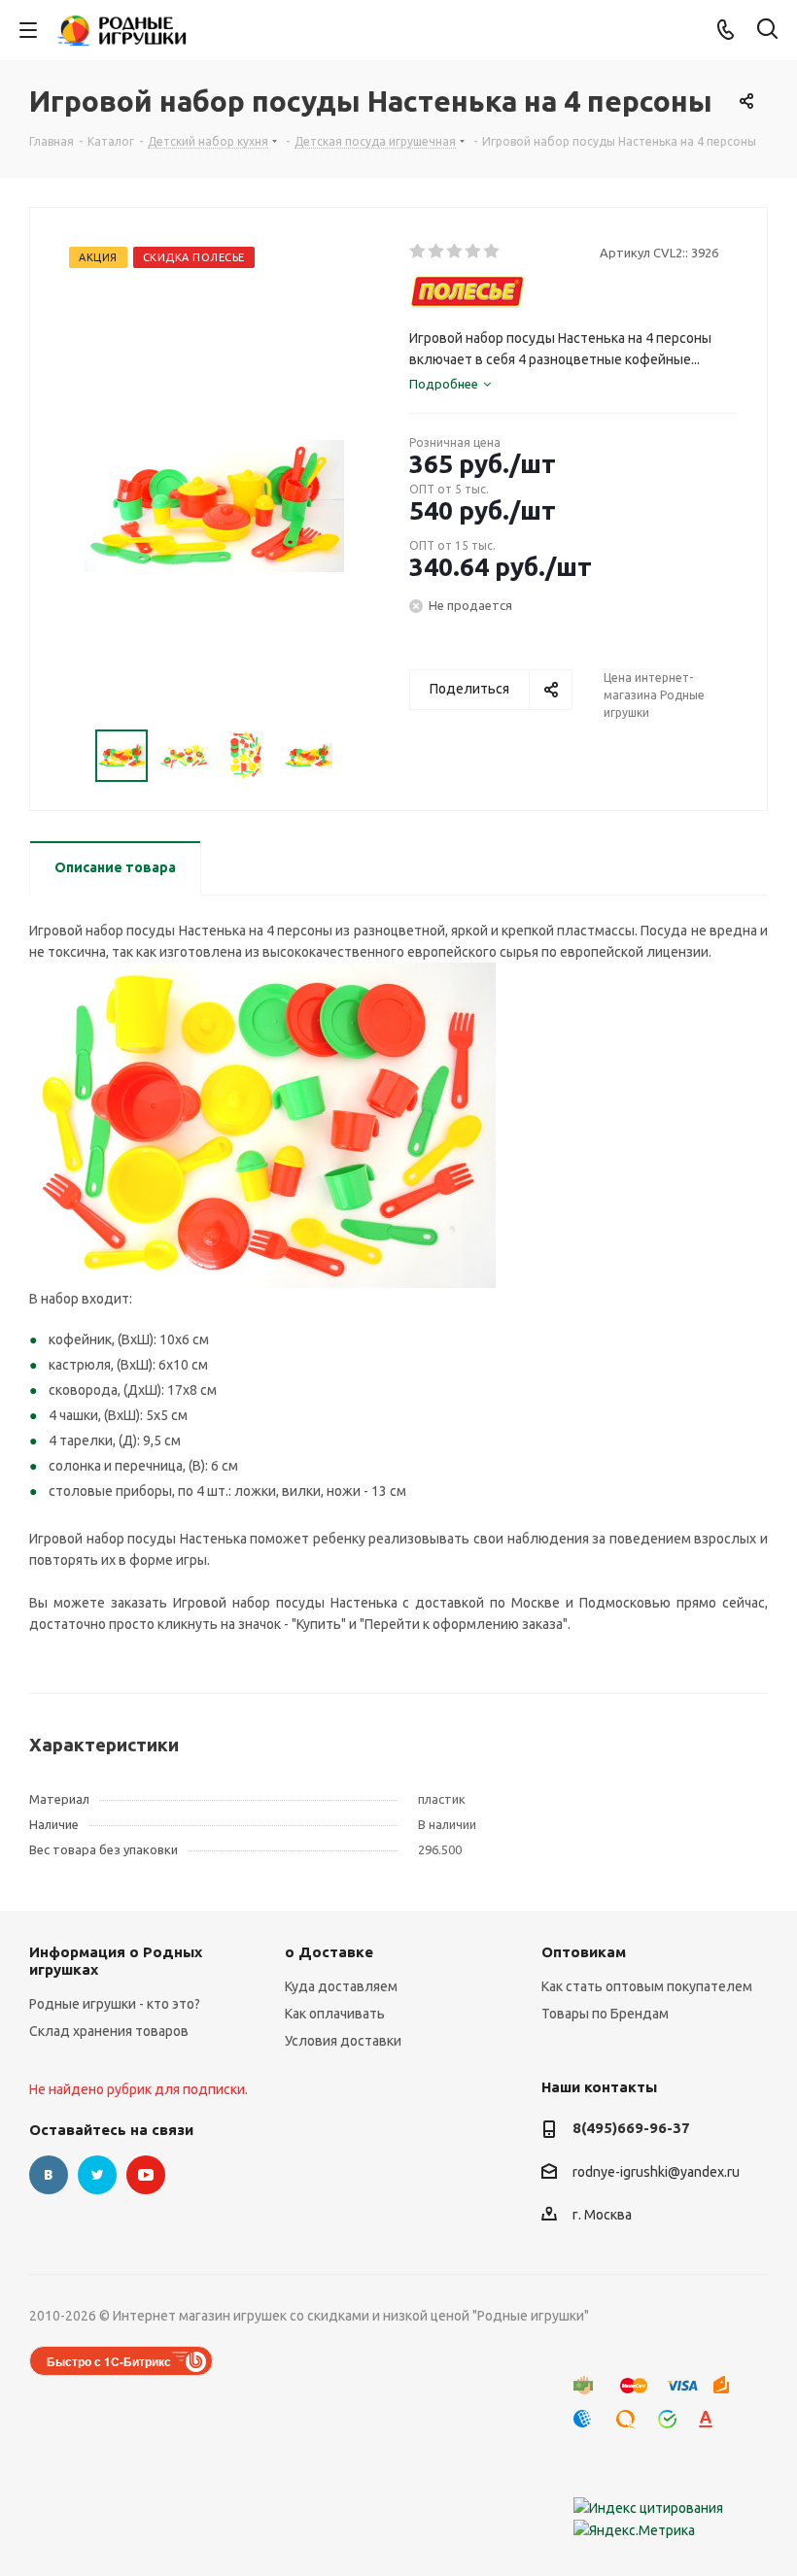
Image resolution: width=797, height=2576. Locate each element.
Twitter (97, 2175)
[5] (492, 252)
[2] (437, 252)
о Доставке (329, 1952)
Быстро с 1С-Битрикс (109, 2361)
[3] (455, 252)
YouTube (146, 2175)
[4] (474, 252)
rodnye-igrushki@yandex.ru (656, 2172)
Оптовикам (584, 1952)
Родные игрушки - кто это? (115, 2004)
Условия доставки (343, 2041)
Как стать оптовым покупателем (647, 1986)
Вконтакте (49, 2175)
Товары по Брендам (605, 2014)
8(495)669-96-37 (631, 2128)
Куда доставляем (341, 1986)
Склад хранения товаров (109, 2031)
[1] (418, 252)
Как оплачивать (335, 2014)
